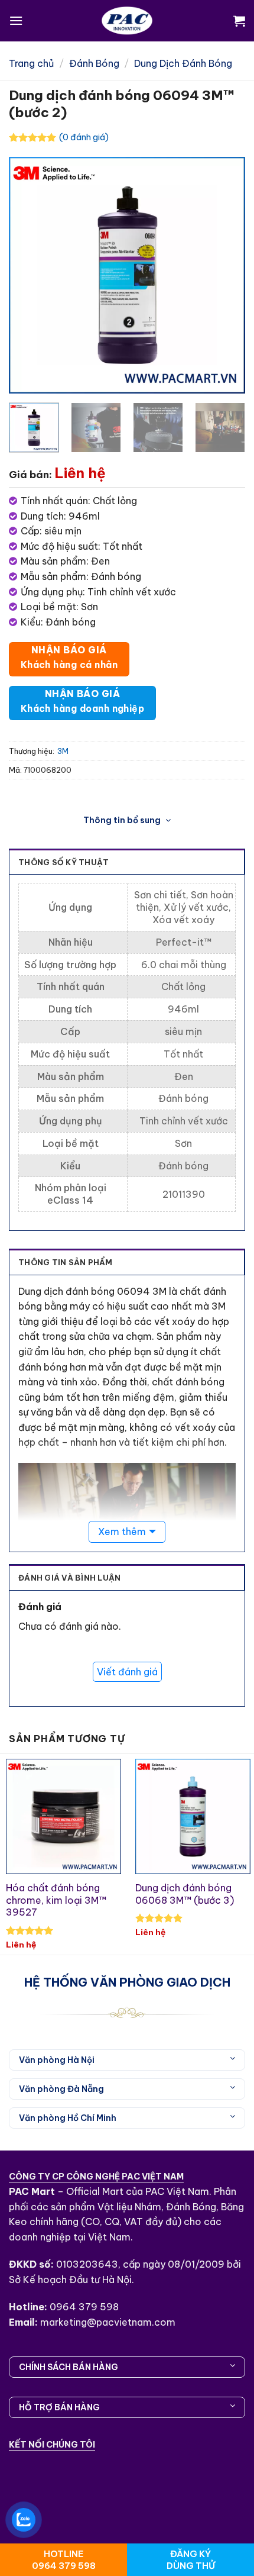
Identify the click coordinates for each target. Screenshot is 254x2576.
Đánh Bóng (94, 63)
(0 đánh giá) (84, 137)
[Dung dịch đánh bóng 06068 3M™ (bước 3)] (193, 1816)
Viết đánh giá (127, 1672)
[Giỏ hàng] (239, 21)
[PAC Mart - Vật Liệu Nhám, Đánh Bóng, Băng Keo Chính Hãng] (127, 21)
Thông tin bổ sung (123, 820)
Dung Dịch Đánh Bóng (183, 63)
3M (63, 751)
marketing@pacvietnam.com (108, 2322)
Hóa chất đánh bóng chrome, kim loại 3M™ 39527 (56, 1900)
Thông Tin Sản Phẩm (66, 1262)
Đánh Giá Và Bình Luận (69, 1578)
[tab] (127, 1262)
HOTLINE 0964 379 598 (64, 2560)
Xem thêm (122, 1532)
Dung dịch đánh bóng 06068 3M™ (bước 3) (185, 1894)
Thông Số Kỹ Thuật (63, 862)
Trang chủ (31, 63)
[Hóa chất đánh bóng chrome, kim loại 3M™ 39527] (63, 1816)
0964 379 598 (84, 2307)
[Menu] (16, 20)
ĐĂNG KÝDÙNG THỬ (191, 2560)
